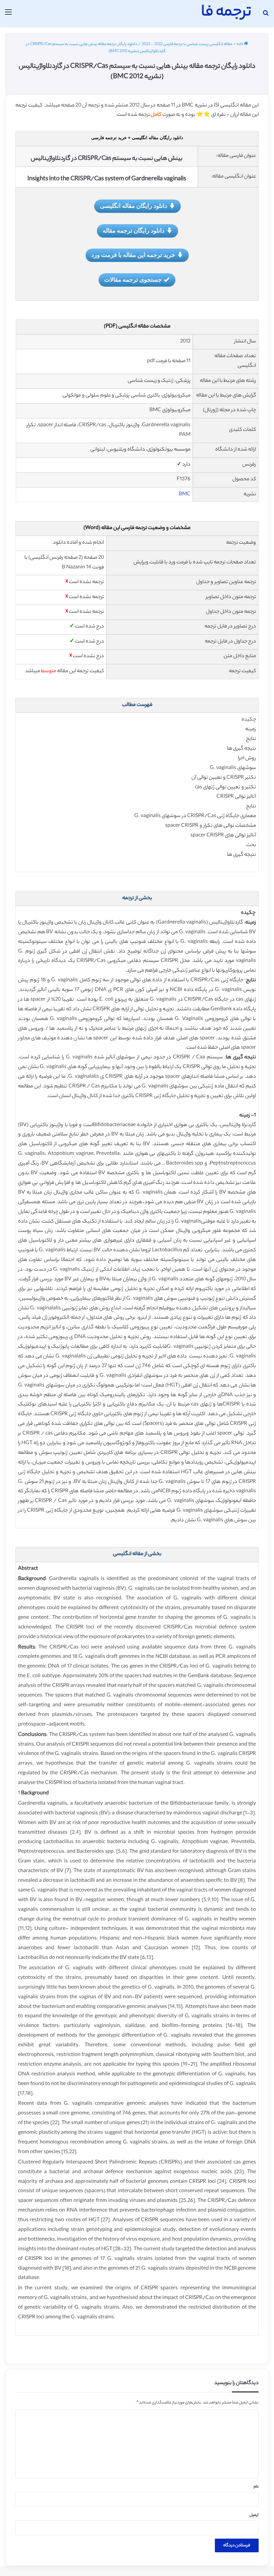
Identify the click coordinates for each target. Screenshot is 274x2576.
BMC (185, 494)
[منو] (8, 16)
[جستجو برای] (266, 16)
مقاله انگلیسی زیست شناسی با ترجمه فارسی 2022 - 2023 (187, 44)
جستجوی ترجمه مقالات (133, 279)
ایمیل (254, 2515)
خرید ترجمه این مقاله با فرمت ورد (133, 255)
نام (256, 2487)
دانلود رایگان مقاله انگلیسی (133, 206)
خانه (240, 44)
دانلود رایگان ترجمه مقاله (133, 230)
